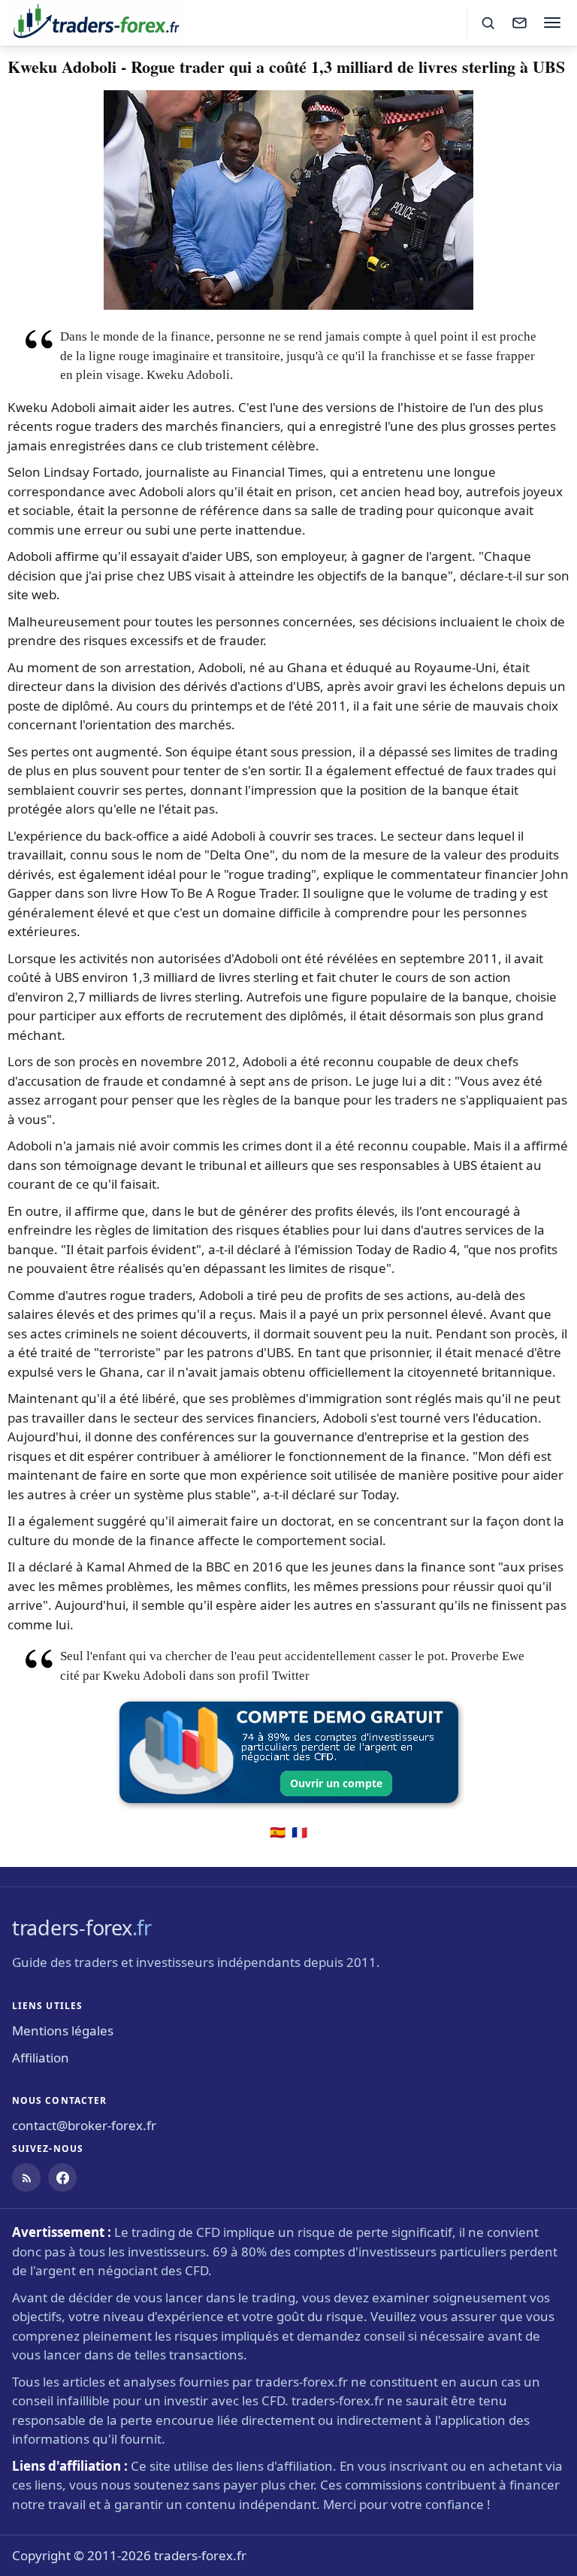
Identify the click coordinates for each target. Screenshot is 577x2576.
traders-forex (82, 1927)
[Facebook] (62, 2177)
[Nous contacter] (519, 23)
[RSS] (26, 2177)
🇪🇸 (278, 1832)
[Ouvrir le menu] (552, 23)
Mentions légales (63, 2030)
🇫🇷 (299, 1832)
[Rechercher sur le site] (488, 23)
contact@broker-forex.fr (84, 2125)
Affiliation (41, 2058)
